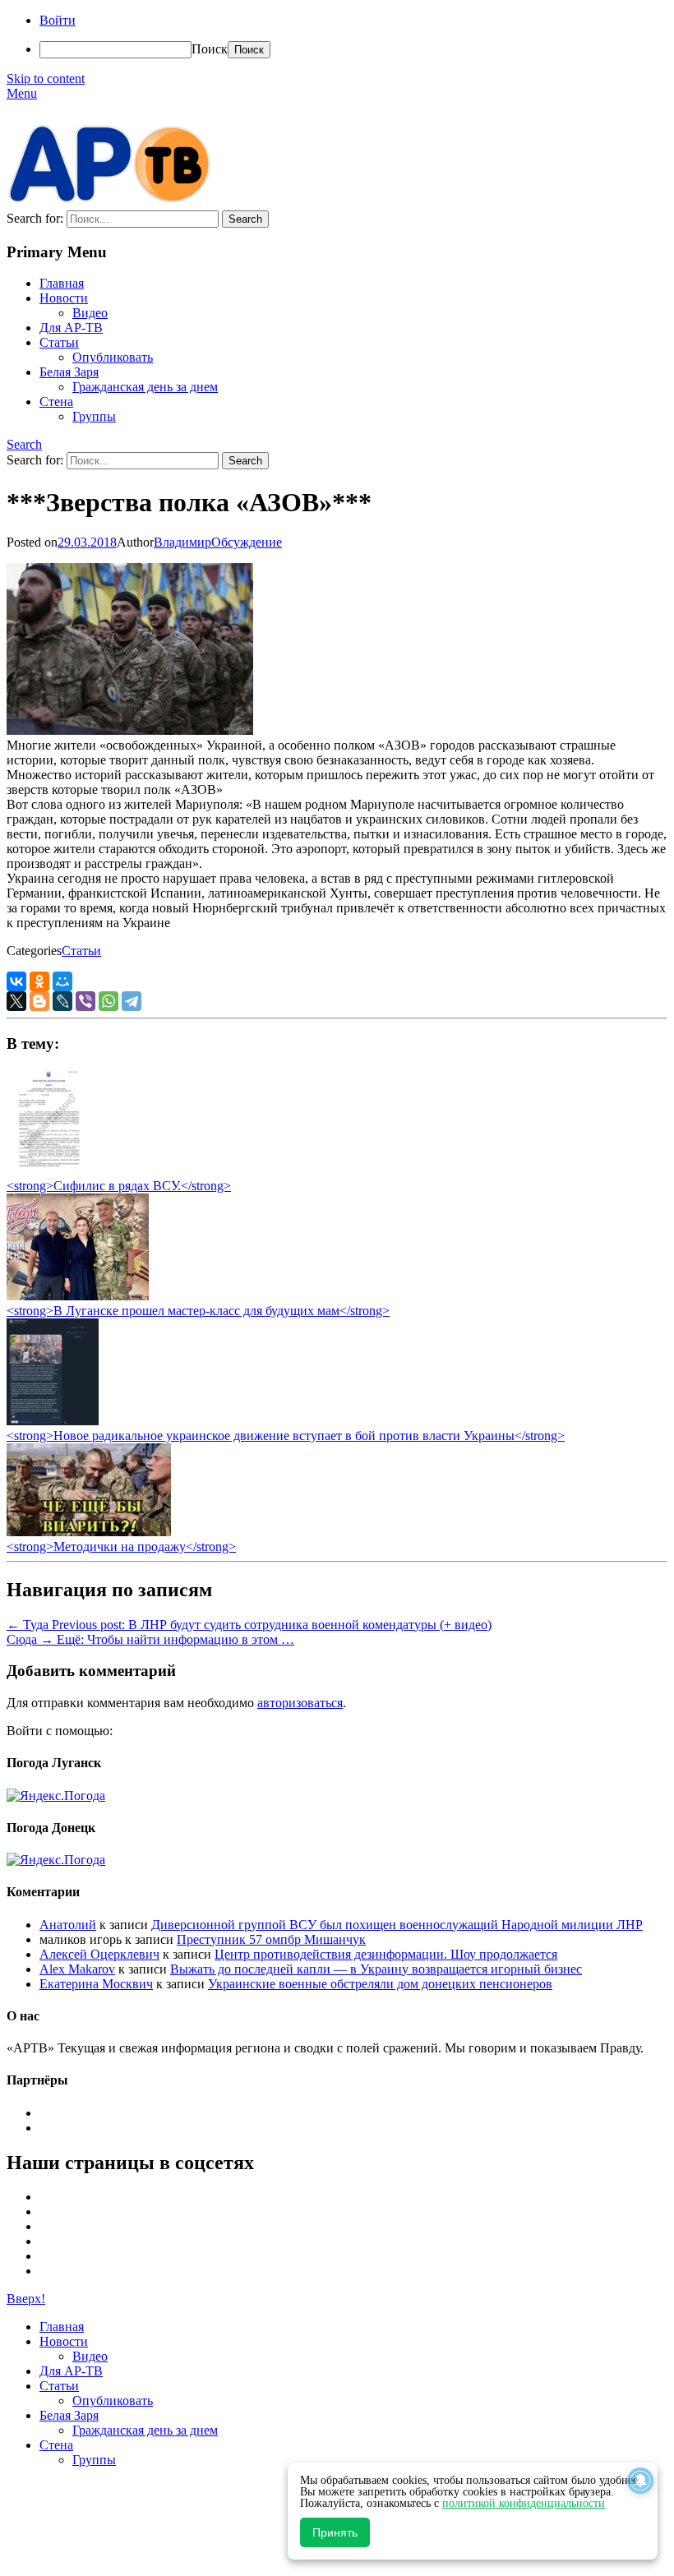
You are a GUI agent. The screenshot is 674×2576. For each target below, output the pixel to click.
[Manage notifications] (640, 2481)
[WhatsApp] (108, 1001)
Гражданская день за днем (145, 387)
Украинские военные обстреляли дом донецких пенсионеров (380, 1984)
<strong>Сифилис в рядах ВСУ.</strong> (119, 1186)
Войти (58, 20)
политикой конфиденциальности (524, 2503)
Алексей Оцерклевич (99, 1954)
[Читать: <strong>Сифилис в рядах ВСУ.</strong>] (44, 1171)
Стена (56, 402)
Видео (90, 313)
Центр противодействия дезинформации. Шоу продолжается (386, 1954)
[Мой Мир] (62, 981)
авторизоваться (300, 1703)
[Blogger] (39, 1001)
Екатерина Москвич (96, 1984)
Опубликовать (113, 357)
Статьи (59, 342)
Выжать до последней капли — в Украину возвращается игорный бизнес (376, 1969)
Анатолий (68, 1925)
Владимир (182, 542)
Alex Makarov (77, 1969)
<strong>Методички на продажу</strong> (121, 1547)
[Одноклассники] (39, 981)
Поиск (210, 49)
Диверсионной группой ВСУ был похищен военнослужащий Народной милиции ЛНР (397, 1925)
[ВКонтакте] (16, 981)
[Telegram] (132, 1001)
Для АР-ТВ (71, 328)
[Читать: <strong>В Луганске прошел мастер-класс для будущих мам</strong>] (78, 1296)
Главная (62, 283)
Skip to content (46, 78)
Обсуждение (247, 542)
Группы (94, 416)
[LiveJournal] (62, 1001)
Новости (64, 298)
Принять (335, 2532)
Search (24, 444)
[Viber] (85, 1001)
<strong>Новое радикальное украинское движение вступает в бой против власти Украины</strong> (286, 1436)
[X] (16, 1001)
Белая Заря (69, 372)
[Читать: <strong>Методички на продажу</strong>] (89, 1532)
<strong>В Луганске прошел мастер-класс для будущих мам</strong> (198, 1311)
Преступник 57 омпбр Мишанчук (271, 1939)
